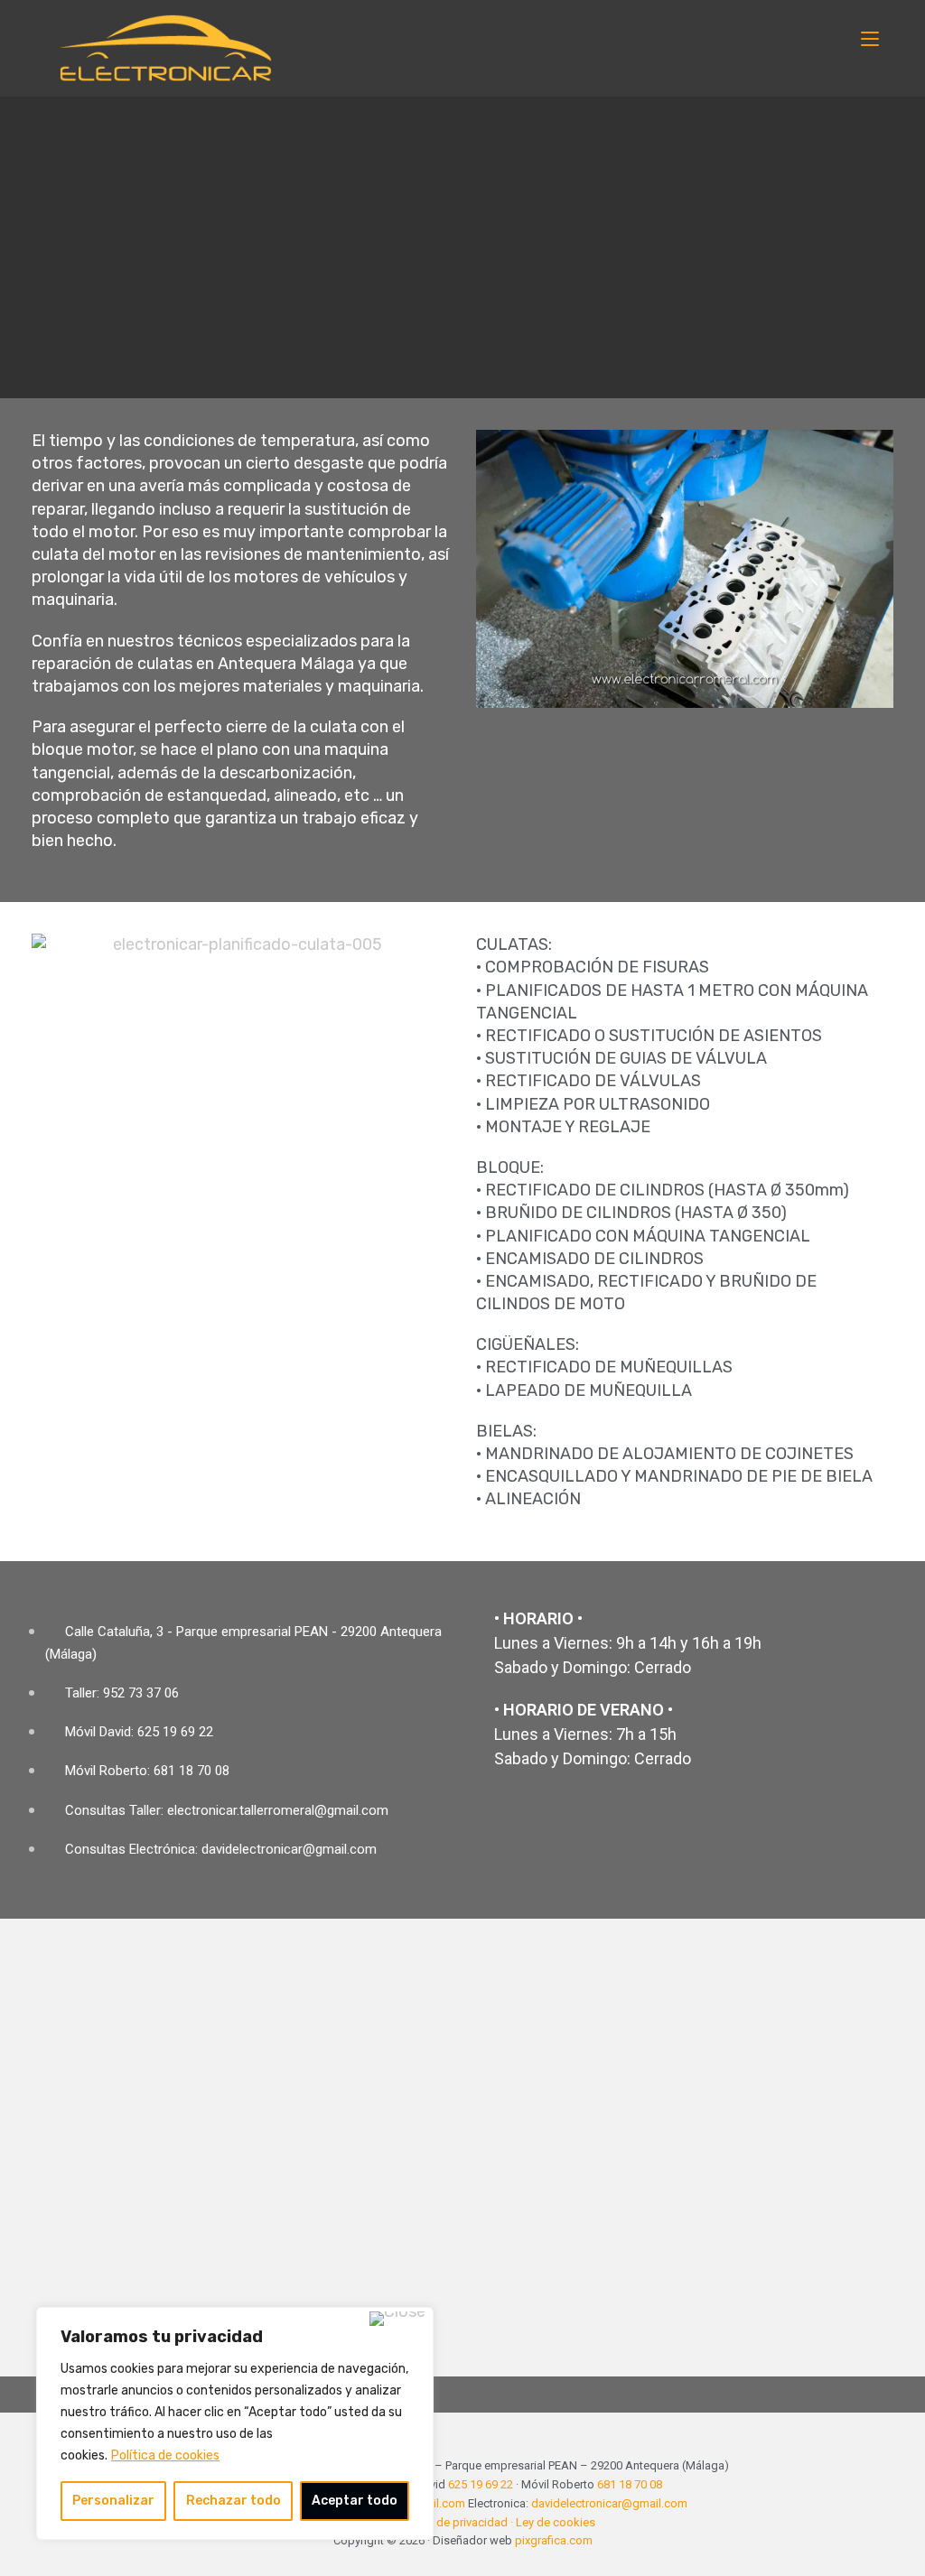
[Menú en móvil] (870, 38)
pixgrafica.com (554, 2540)
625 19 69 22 (481, 2484)
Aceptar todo (355, 2501)
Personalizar (113, 2501)
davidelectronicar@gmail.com (609, 2503)
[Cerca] (397, 2319)
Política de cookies (165, 2455)
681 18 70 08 (630, 2484)
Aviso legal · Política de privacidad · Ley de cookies (462, 2522)
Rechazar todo (234, 2501)
